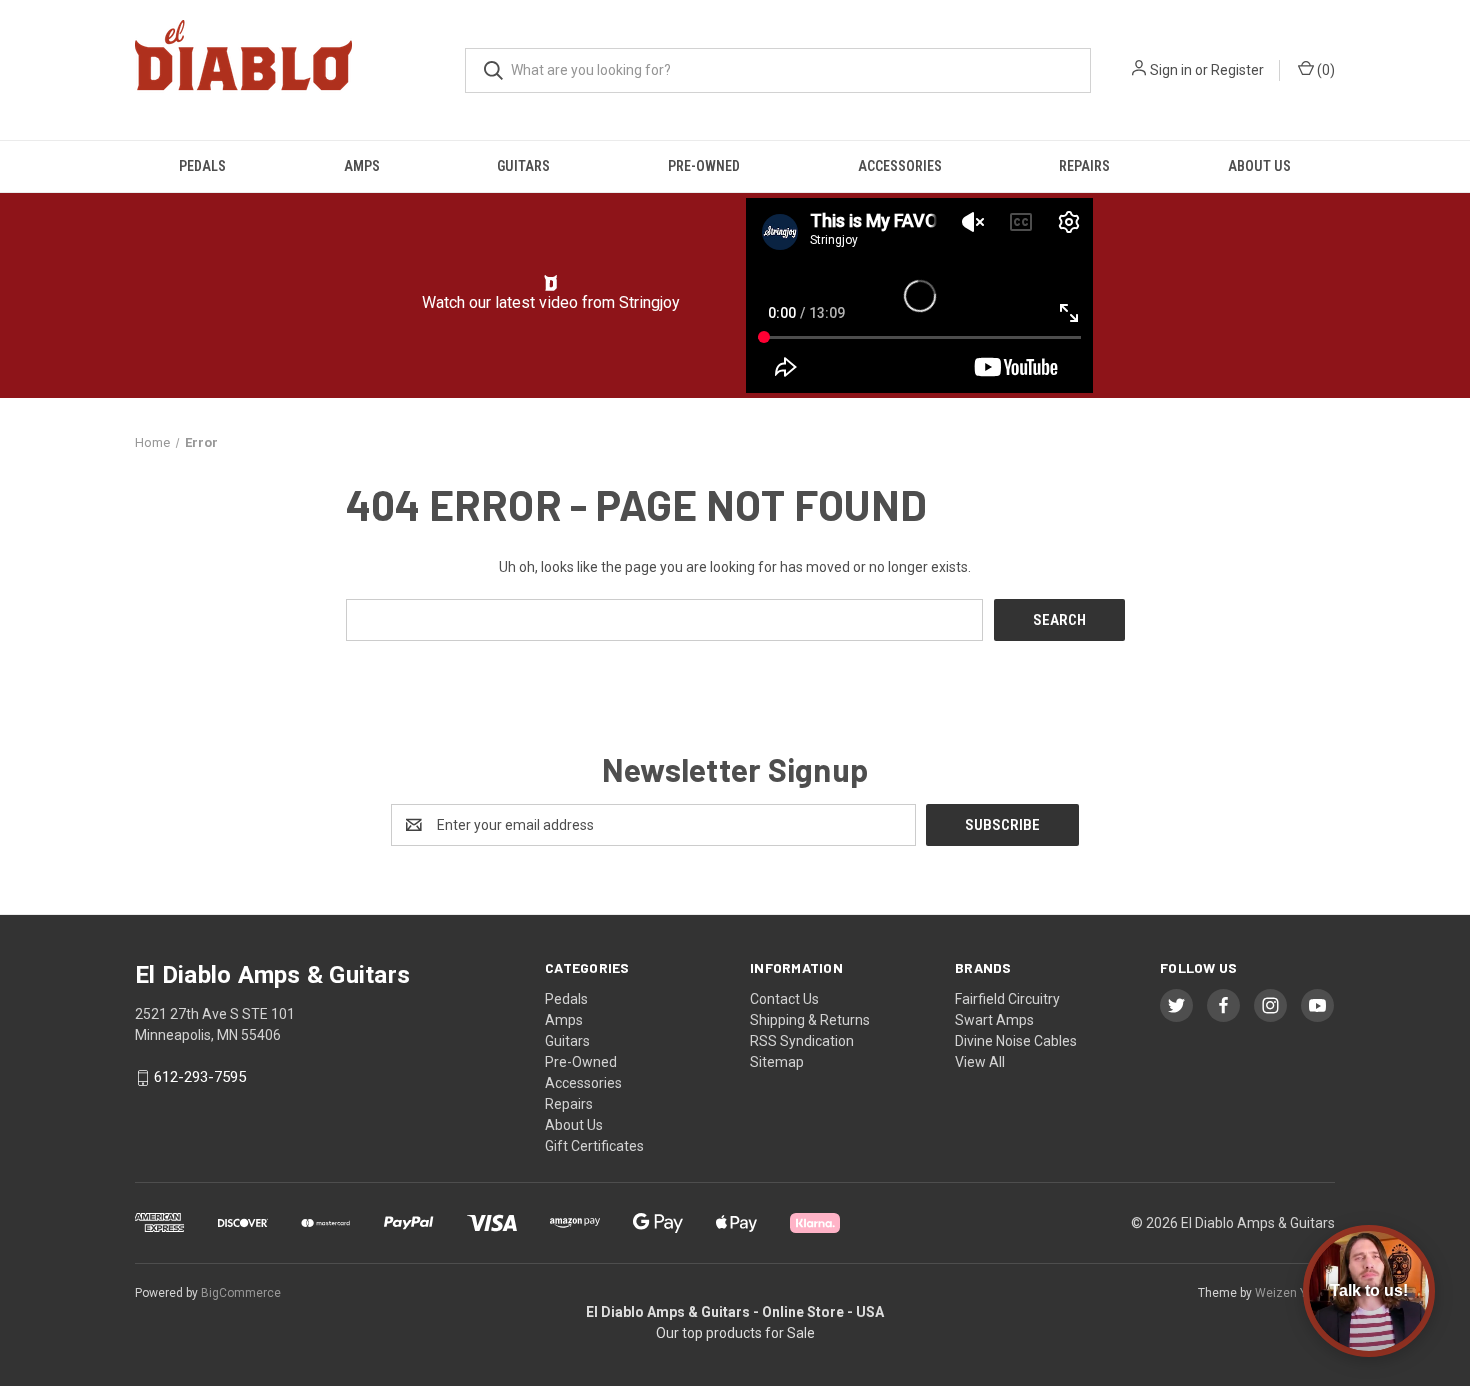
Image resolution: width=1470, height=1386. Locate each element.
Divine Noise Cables (1016, 1041)
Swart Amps (994, 1020)
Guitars (523, 166)
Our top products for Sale (735, 1333)
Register (1237, 70)
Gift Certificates (594, 1146)
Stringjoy (649, 302)
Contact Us (784, 999)
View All (980, 1062)
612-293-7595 (200, 1077)
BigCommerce (241, 1293)
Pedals (202, 166)
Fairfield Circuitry (1007, 999)
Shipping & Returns (810, 1020)
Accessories (900, 166)
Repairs (1084, 166)
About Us (1259, 166)
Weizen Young (1295, 1293)
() (1324, 70)
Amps (362, 166)
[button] (551, 283)
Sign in (1171, 70)
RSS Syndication (802, 1041)
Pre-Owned (704, 166)
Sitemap (777, 1062)
